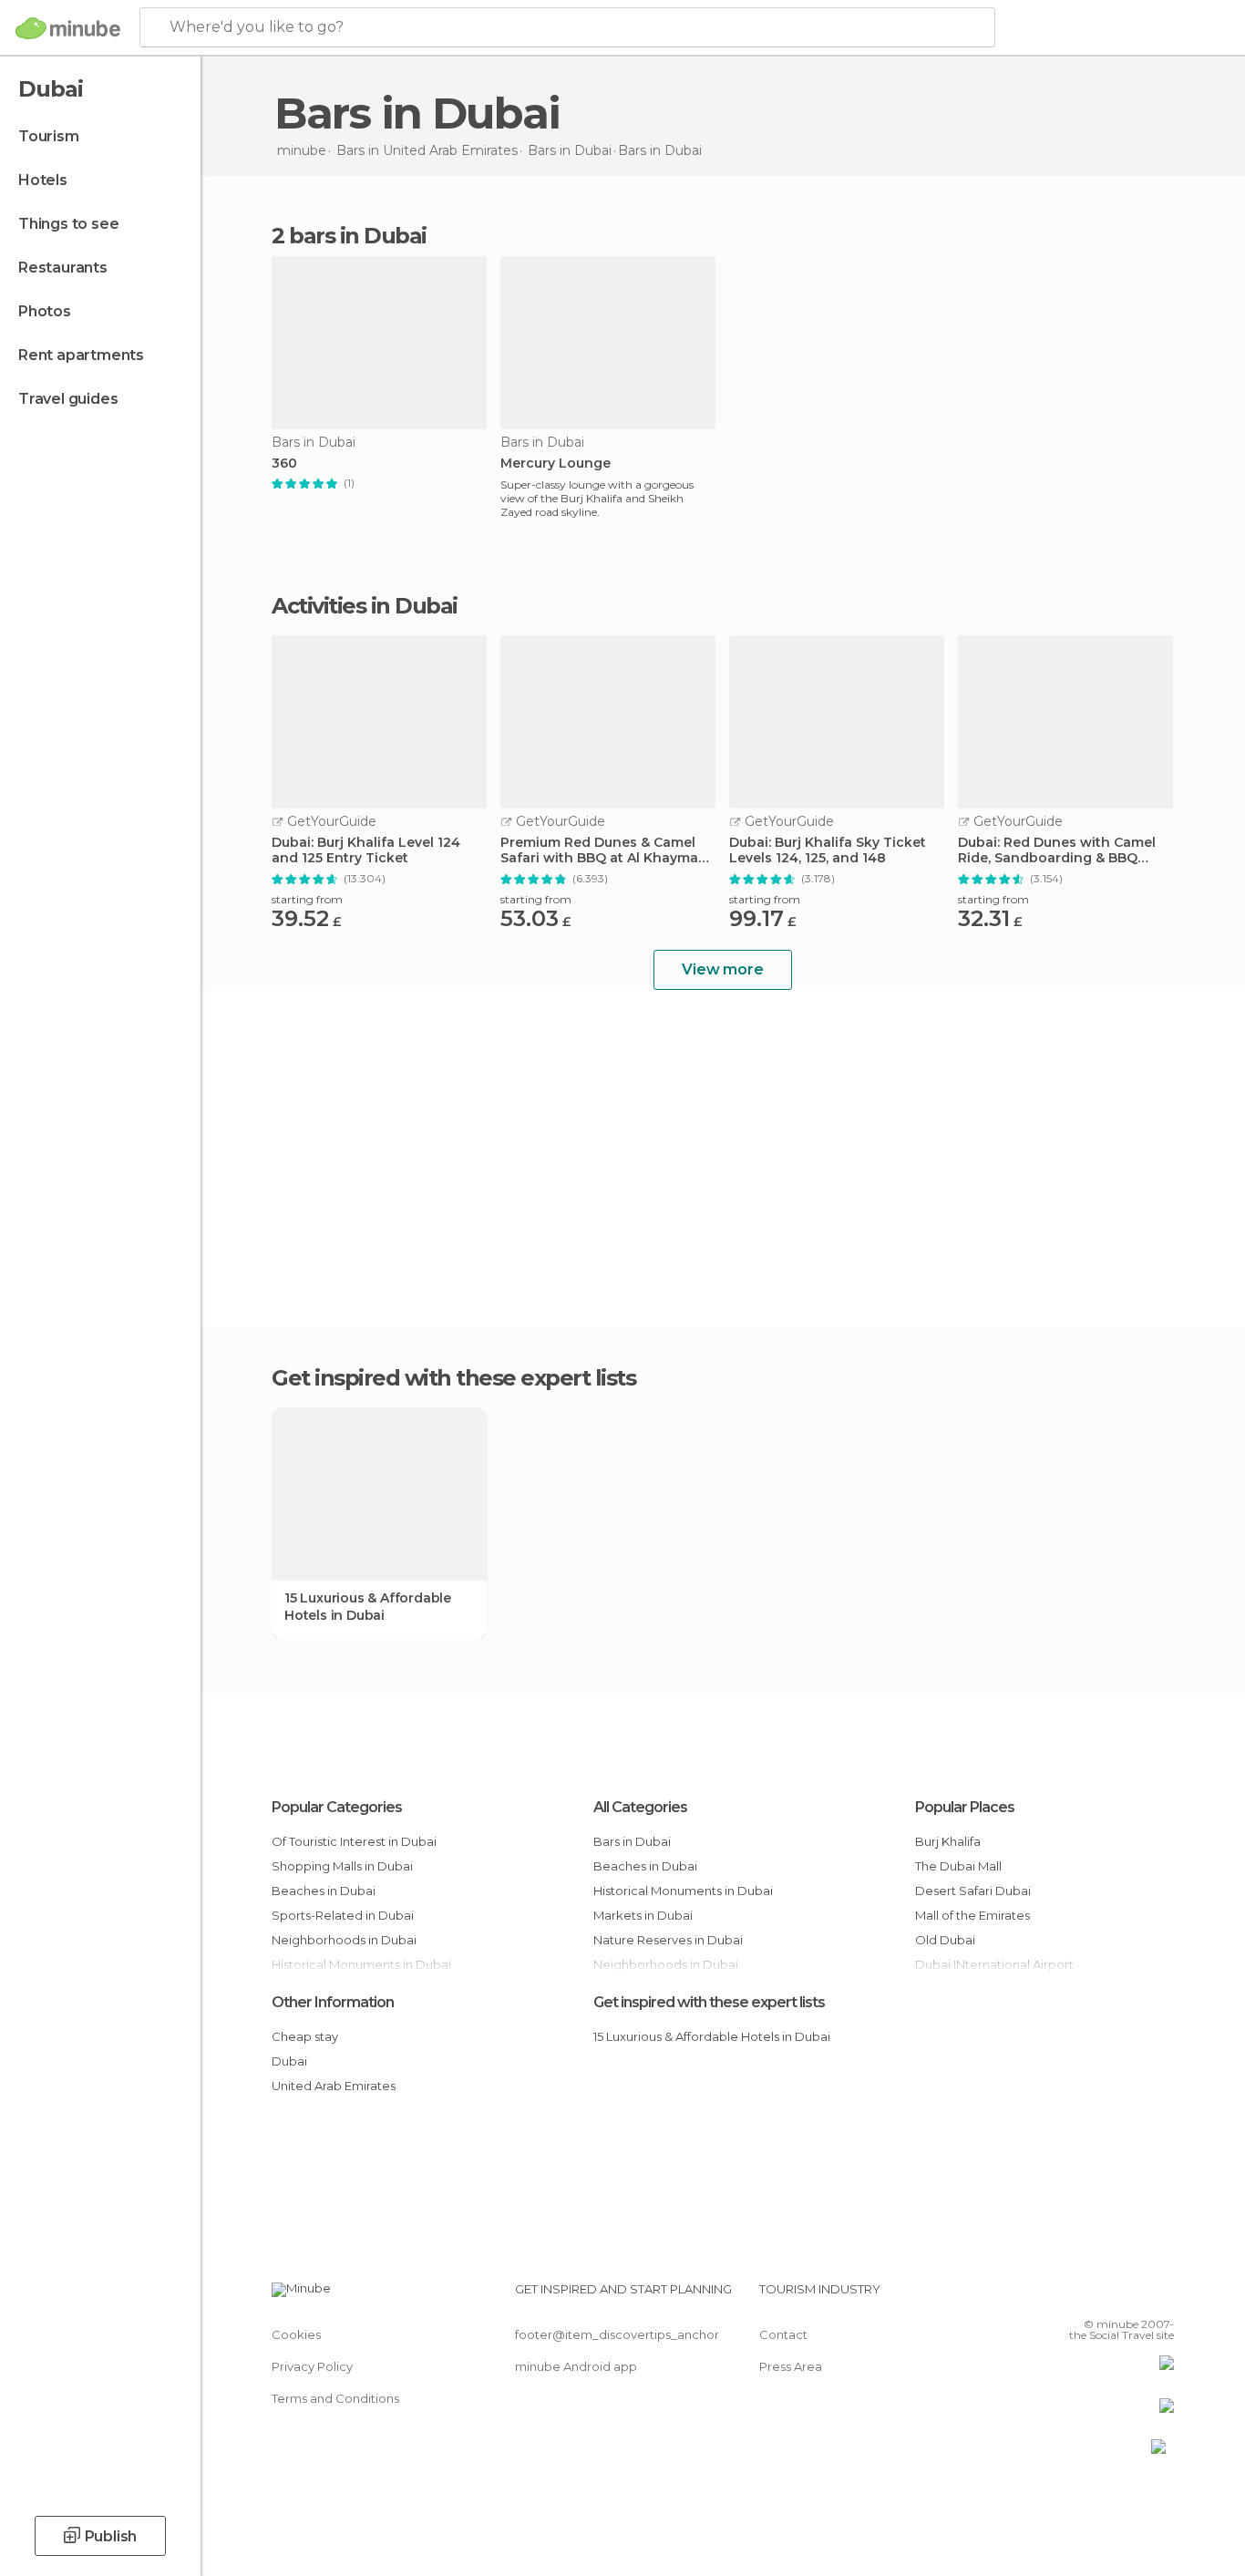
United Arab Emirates (334, 2086)
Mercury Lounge (556, 464)
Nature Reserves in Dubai (668, 1940)
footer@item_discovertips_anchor (617, 2334)
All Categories (640, 1807)
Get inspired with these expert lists (709, 2002)
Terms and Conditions (335, 2398)
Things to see (68, 224)
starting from (307, 899)
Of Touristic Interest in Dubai (354, 1841)
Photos (45, 311)
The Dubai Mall (958, 1866)
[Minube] (68, 28)
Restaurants (63, 268)
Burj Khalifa (948, 1841)
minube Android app (576, 2366)
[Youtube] (1160, 2296)
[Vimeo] (1130, 2296)
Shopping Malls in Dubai (342, 1866)
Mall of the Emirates (972, 1915)
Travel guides (68, 399)
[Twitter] (1100, 2296)
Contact (783, 2334)
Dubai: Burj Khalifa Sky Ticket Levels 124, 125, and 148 (828, 850)
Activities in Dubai (365, 606)
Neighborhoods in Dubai (344, 1940)
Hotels (43, 180)
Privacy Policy (312, 2366)
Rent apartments (81, 355)
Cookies (296, 2334)
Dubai (289, 2061)
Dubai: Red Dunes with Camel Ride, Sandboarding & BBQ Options (1057, 850)
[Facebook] (1070, 2296)
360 (284, 464)
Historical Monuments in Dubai (683, 1891)
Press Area (791, 2366)
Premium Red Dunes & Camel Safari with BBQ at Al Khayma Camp (599, 850)
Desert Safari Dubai (973, 1891)
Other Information (333, 2002)
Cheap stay (305, 2036)
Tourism (49, 136)
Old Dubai (945, 1940)
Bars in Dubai (632, 1841)
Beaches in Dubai (324, 1891)
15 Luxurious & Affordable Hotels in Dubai (368, 1606)
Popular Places (965, 1807)
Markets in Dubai (643, 1915)
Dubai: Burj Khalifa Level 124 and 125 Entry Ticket (366, 850)
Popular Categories (337, 1807)
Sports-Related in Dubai (343, 1915)
